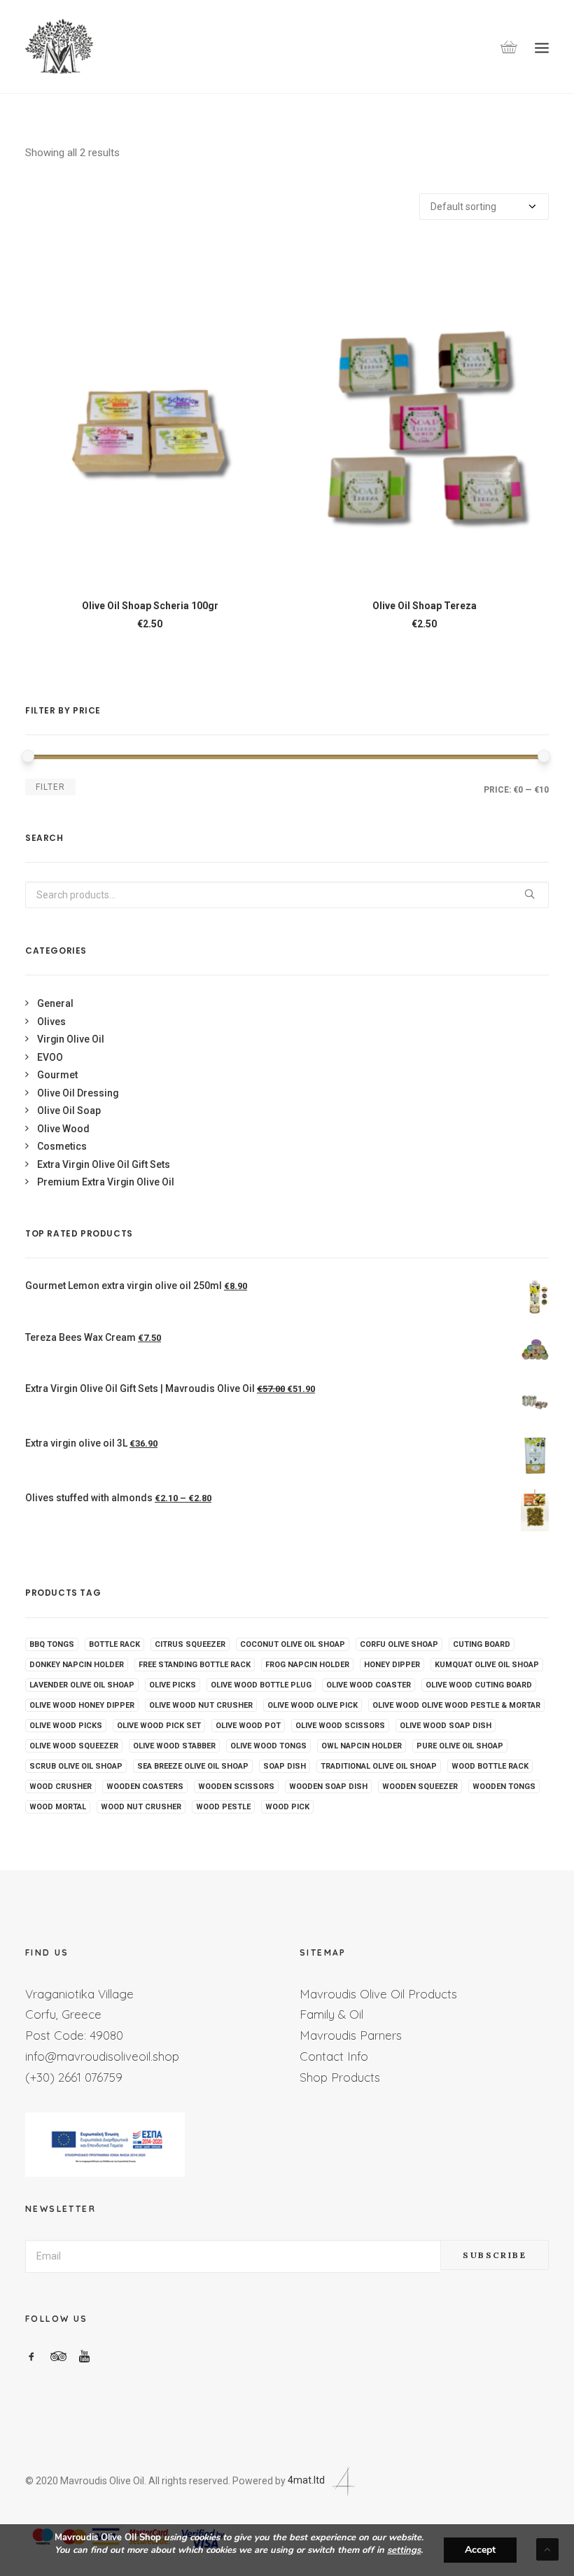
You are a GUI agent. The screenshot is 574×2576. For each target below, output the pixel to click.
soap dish (285, 1766)
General (55, 1003)
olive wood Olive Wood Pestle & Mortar (456, 1705)
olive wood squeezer (74, 1746)
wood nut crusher (141, 1807)
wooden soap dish (328, 1787)
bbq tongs (52, 1644)
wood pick (287, 1807)
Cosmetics (62, 1146)
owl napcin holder (362, 1746)
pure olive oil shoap (460, 1746)
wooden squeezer (420, 1787)
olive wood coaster (369, 1685)
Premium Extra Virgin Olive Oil (106, 1182)
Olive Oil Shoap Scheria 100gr (150, 606)
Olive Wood (63, 1129)
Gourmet (57, 1075)
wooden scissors (236, 1787)
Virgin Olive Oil (71, 1039)
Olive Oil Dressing (78, 1093)
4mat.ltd (307, 2480)
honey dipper (392, 1665)
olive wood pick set (159, 1726)
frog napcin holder (307, 1665)
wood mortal (58, 1807)
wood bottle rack (490, 1766)
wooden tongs (504, 1787)
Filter (50, 787)
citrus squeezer (190, 1644)
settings (404, 2550)
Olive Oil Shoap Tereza (425, 606)
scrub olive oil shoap (76, 1766)
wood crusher (61, 1787)
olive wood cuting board (479, 1685)
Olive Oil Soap (69, 1111)
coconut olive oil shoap (293, 1644)
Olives (51, 1022)
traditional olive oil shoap (379, 1766)
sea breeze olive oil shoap (193, 1766)
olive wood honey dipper (82, 1705)
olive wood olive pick (313, 1705)
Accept (480, 2550)
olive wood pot (248, 1726)
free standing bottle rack (195, 1665)
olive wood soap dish (446, 1726)
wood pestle (223, 1807)
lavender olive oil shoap (82, 1685)
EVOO (50, 1057)
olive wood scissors (340, 1726)
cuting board (482, 1644)
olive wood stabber (174, 1746)
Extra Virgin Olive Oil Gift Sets (104, 1164)
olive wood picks (66, 1726)
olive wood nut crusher (201, 1705)
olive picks (173, 1685)
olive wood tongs (268, 1746)
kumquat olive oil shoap (487, 1665)
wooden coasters (145, 1787)
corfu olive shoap (399, 1644)
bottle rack (114, 1644)
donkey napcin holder (77, 1665)
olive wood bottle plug (261, 1685)
